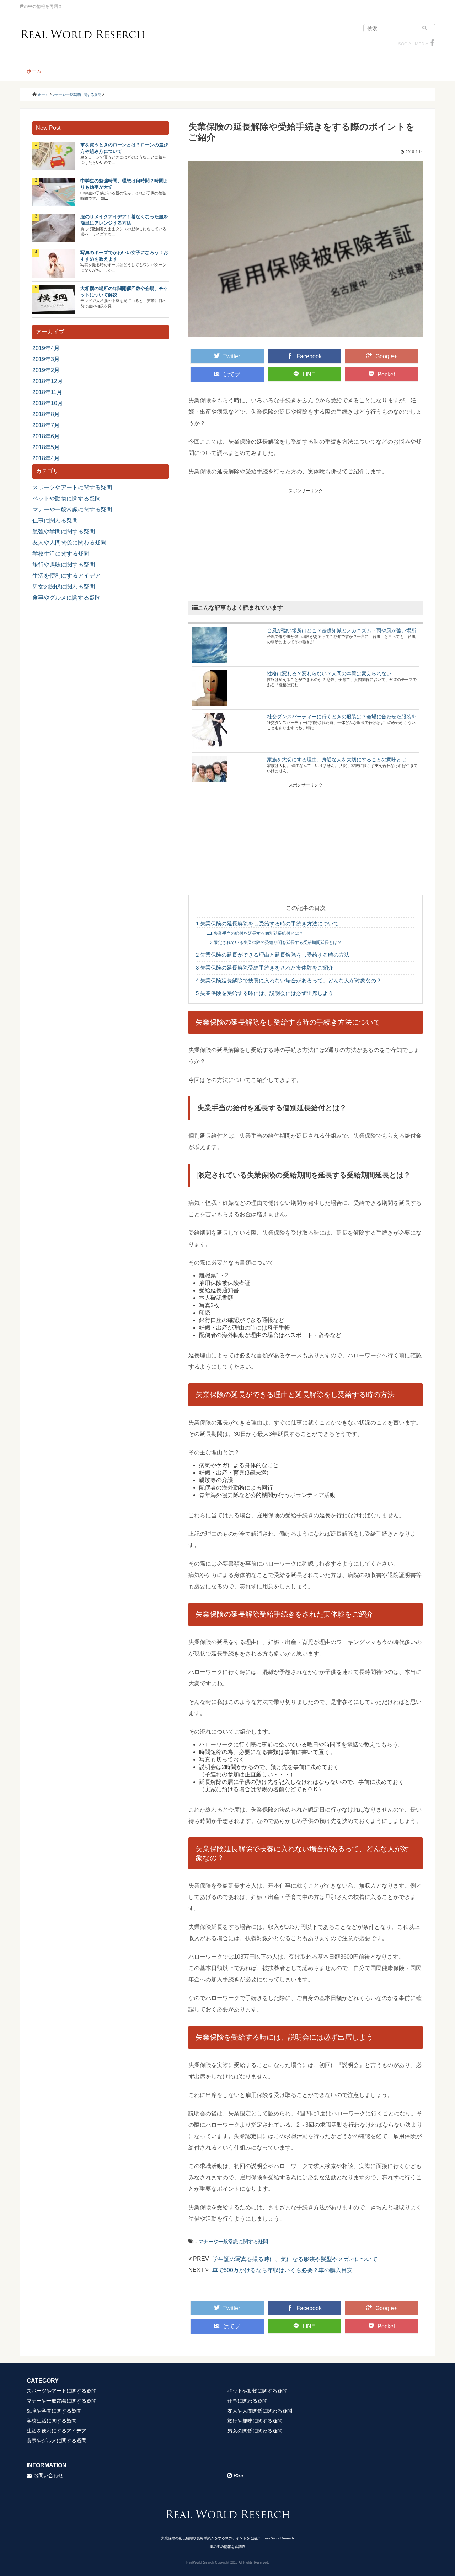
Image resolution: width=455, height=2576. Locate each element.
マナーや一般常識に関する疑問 (233, 2242)
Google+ (386, 356)
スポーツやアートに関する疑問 (72, 487)
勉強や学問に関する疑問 (64, 532)
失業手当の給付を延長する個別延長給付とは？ (255, 933)
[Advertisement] (306, 544)
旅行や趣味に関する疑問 (64, 565)
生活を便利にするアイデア (66, 576)
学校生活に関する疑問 (61, 554)
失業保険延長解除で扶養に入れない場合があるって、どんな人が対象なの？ (289, 980)
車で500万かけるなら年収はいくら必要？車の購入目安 (282, 2270)
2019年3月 (46, 359)
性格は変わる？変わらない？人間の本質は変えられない (329, 673)
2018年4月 (46, 458)
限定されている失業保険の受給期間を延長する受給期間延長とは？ (274, 943)
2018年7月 (46, 425)
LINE (309, 374)
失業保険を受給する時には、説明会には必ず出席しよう (265, 993)
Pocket (386, 374)
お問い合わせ (48, 2475)
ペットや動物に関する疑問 (66, 498)
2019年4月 (46, 348)
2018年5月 (46, 447)
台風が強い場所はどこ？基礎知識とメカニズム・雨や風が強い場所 (342, 630)
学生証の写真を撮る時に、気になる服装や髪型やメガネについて (295, 2259)
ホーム (34, 71)
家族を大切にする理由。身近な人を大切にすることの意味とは (337, 760)
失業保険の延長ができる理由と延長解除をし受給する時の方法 (273, 955)
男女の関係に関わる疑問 (64, 587)
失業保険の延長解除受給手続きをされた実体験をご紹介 (265, 968)
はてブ (232, 374)
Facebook (309, 356)
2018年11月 (47, 392)
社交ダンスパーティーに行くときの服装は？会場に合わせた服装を (342, 717)
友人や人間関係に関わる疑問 (69, 543)
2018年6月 (46, 436)
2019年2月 (46, 370)
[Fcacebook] (432, 44)
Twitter (232, 356)
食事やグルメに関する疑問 (66, 598)
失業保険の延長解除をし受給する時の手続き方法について (267, 924)
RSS (239, 2475)
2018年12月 (48, 381)
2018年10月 (48, 403)
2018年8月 (46, 414)
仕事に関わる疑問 (55, 520)
